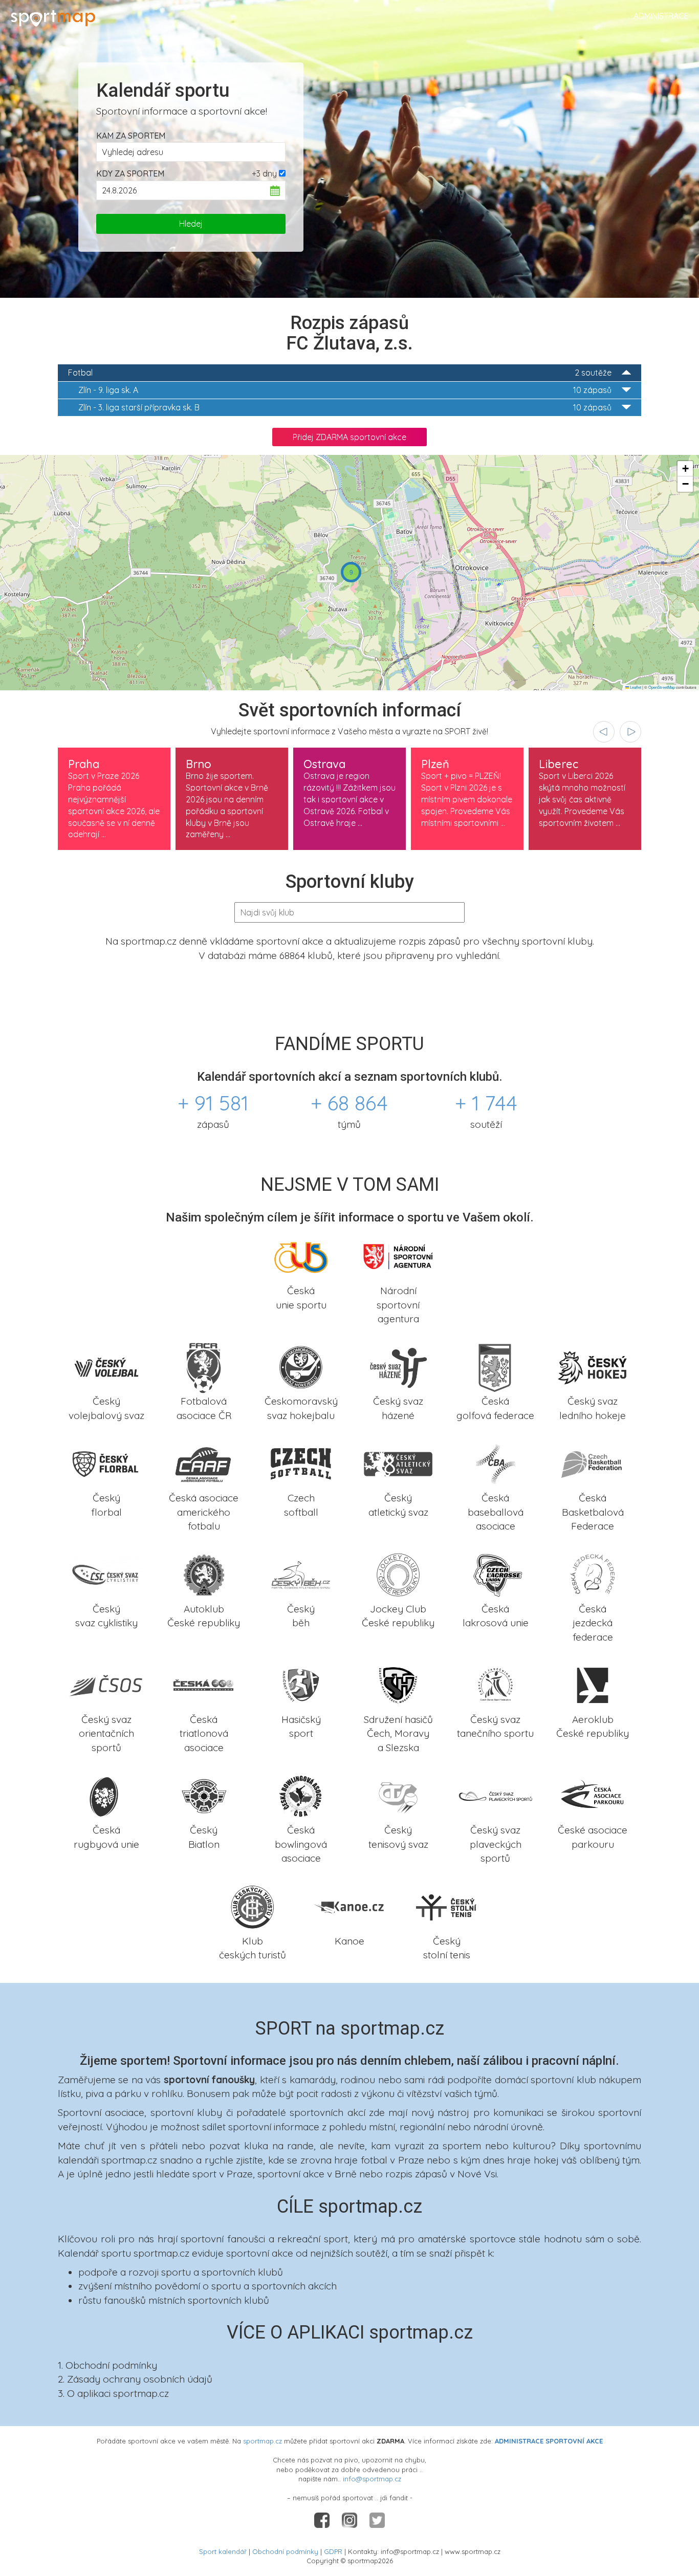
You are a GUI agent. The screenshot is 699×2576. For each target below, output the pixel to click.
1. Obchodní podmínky (107, 2365)
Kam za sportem (131, 136)
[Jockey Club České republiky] (398, 1574)
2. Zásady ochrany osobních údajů (135, 2379)
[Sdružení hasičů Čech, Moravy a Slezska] (398, 1685)
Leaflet (635, 687)
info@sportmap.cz (372, 2479)
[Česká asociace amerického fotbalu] (204, 1463)
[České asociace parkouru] (593, 1795)
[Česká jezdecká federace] (593, 1574)
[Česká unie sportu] (301, 1256)
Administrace (661, 16)
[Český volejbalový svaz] (106, 1366)
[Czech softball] (301, 1463)
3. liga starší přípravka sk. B (345, 407)
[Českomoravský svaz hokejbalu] (301, 1366)
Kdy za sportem (130, 173)
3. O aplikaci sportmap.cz (113, 2393)
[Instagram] (351, 2519)
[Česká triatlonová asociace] (204, 1685)
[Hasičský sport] (301, 1685)
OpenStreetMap (662, 687)
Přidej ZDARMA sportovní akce (349, 437)
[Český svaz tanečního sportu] (495, 1685)
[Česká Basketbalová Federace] (593, 1463)
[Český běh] (301, 1574)
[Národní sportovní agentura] (398, 1256)
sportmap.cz (263, 2441)
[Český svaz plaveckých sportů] (495, 1795)
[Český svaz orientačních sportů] (106, 1685)
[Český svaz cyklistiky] (106, 1574)
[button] (351, 572)
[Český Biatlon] (204, 1795)
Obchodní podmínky (285, 2551)
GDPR (333, 2551)
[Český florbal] (106, 1463)
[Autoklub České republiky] (204, 1574)
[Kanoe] (349, 1906)
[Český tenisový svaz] (398, 1795)
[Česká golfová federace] (495, 1366)
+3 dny (264, 173)
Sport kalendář (223, 2551)
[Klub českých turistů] (252, 1906)
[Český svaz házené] (398, 1366)
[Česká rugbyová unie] (106, 1795)
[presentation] (604, 732)
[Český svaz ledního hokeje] (593, 1366)
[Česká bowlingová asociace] (301, 1795)
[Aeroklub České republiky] (593, 1685)
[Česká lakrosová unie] (495, 1574)
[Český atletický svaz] (398, 1463)
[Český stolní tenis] (447, 1906)
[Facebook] (323, 2519)
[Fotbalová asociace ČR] (204, 1366)
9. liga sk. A (345, 390)
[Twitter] (377, 2519)
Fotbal (340, 373)
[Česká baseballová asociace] (495, 1463)
